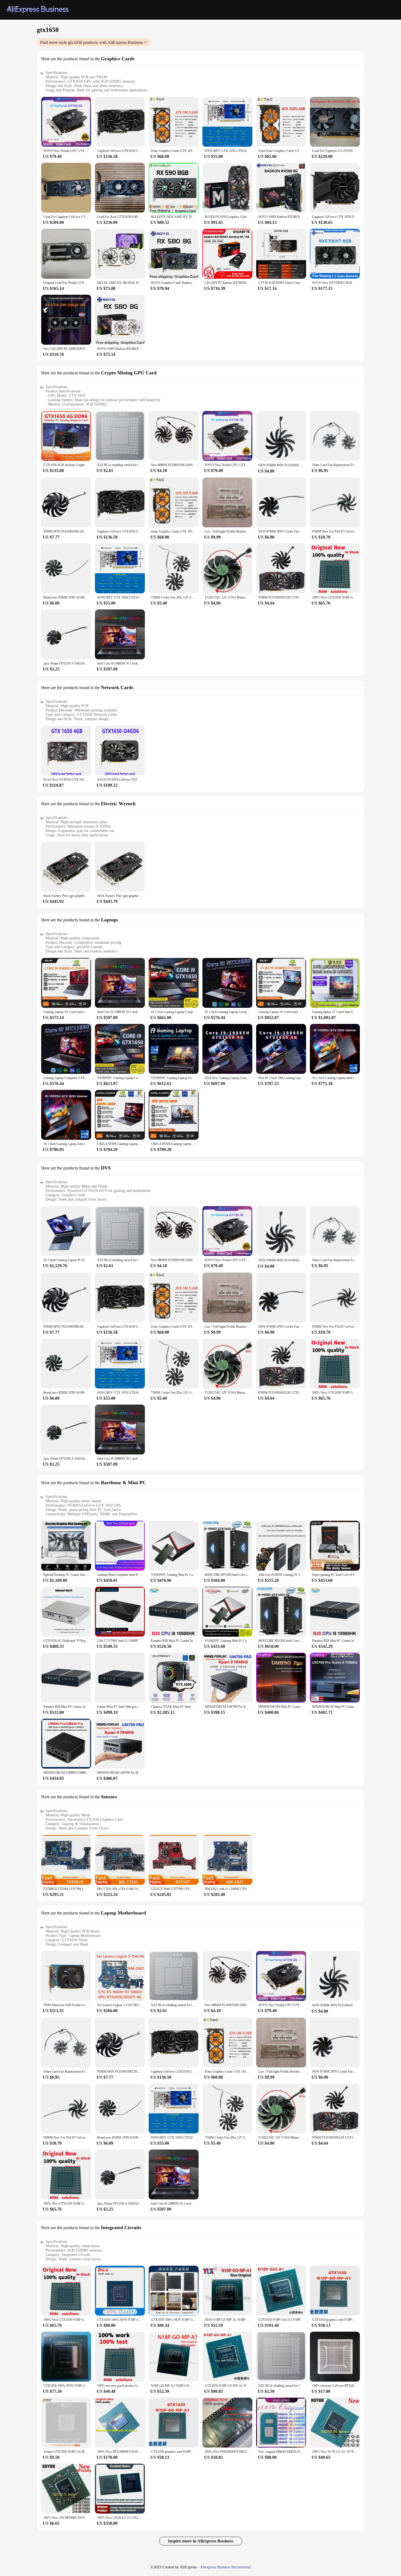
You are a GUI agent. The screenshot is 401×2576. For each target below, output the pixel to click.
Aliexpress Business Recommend (225, 2567)
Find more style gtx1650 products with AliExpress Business (92, 42)
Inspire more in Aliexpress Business (201, 2541)
